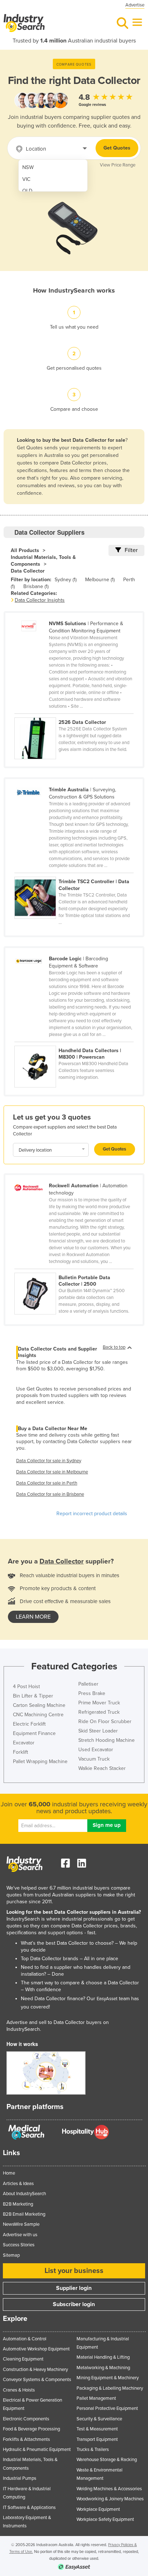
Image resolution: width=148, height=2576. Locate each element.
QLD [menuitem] (27, 191)
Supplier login (74, 2288)
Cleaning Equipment (23, 2359)
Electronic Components (26, 2419)
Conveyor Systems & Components (37, 2380)
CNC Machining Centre (38, 1715)
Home (9, 2173)
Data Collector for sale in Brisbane (50, 1494)
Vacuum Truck (94, 1759)
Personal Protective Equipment (107, 2408)
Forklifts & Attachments (26, 2439)
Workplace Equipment (98, 2509)
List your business (74, 2271)
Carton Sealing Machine (39, 1705)
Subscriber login (74, 2304)
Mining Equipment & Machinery (108, 2378)
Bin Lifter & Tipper (33, 1696)
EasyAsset (107, 1999)
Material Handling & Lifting (103, 2357)
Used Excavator (96, 1750)
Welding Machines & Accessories (109, 2489)
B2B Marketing (18, 2204)
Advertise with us (20, 2235)
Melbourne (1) (100, 580)
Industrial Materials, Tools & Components (43, 561)
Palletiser (88, 1684)
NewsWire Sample (21, 2224)
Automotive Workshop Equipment (36, 2349)
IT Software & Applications (29, 2508)
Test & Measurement (97, 2429)
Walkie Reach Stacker (102, 1768)
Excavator (24, 1743)
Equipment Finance (34, 1733)
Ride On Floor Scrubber (105, 1721)
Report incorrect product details (92, 1514)
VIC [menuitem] (26, 179)
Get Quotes (117, 148)
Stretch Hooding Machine (107, 1740)
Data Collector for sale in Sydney (49, 1461)
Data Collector (28, 571)
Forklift (20, 1752)
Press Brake (92, 1693)
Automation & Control (25, 2339)
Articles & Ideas (18, 2184)
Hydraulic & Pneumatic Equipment (37, 2450)
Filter (131, 550)
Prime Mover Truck (99, 1703)
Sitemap (11, 2255)
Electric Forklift (29, 1724)
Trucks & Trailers (93, 2450)
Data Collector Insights (40, 600)
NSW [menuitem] (28, 167)
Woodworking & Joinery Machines (110, 2499)
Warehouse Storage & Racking (107, 2460)
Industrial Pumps (20, 2478)
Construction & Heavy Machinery (35, 2370)
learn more (33, 1617)
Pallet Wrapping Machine (40, 1761)
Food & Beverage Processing (31, 2429)
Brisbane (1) (36, 586)
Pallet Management (96, 2398)
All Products (25, 550)
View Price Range (118, 165)
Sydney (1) (66, 580)
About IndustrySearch (24, 2194)
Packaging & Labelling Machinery (110, 2388)
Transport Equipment (97, 2439)
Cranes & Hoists (19, 2390)
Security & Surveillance (99, 2419)
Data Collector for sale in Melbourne (52, 1472)
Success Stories (19, 2245)
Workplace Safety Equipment (105, 2519)
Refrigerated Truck (99, 1712)
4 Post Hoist (26, 1687)
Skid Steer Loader (98, 1731)
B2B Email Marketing (24, 2214)
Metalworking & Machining (103, 2368)
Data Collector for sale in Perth (47, 1483)
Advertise (135, 5)
